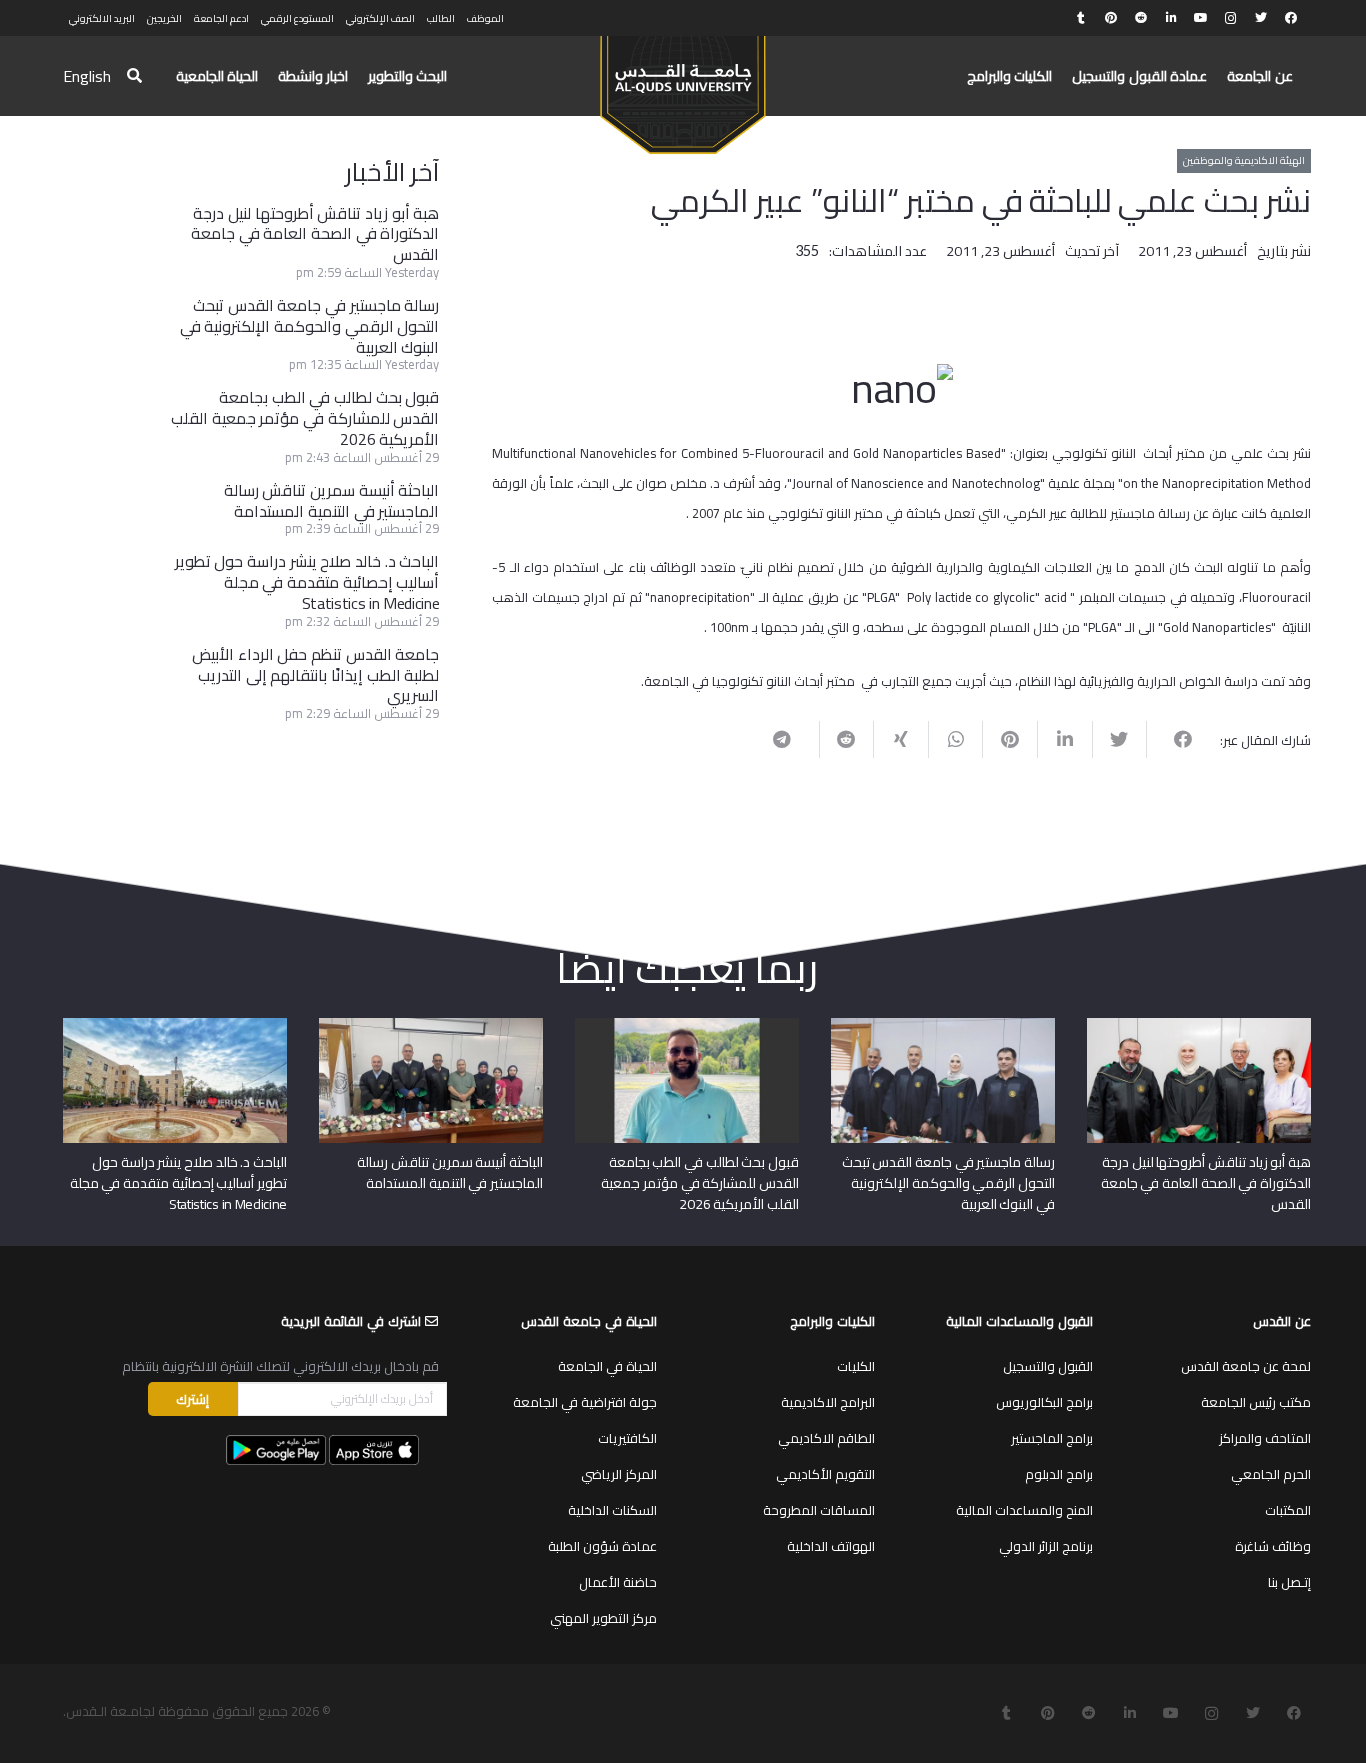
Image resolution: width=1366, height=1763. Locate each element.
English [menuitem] (87, 76)
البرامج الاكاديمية (828, 1402)
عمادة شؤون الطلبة (602, 1546)
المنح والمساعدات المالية (1024, 1510)
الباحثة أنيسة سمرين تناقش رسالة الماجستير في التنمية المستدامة (332, 500)
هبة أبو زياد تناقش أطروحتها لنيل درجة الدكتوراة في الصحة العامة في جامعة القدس (315, 234)
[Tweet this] (1119, 739)
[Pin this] (1009, 739)
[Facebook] (1291, 18)
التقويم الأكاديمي (825, 1474)
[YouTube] (1201, 18)
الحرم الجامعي (1271, 1474)
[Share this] (1173, 739)
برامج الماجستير (1052, 1438)
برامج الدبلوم (1059, 1474)
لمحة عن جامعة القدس (1246, 1366)
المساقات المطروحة (819, 1510)
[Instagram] (1231, 18)
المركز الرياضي (619, 1474)
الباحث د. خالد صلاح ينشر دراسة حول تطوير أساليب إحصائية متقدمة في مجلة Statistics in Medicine (307, 582)
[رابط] (682, 86)
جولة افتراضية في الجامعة (585, 1402)
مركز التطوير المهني (603, 1618)
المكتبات (1288, 1510)
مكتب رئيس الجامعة (1256, 1402)
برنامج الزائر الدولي (1046, 1546)
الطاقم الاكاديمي (826, 1438)
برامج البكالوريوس (1044, 1402)
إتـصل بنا (1289, 1582)
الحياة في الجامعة (607, 1366)
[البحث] (134, 76)
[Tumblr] (1081, 18)
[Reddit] (1141, 18)
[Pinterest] (1111, 18)
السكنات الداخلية (612, 1510)
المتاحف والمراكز (1265, 1438)
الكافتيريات (627, 1438)
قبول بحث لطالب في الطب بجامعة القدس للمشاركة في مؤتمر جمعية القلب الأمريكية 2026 (305, 418)
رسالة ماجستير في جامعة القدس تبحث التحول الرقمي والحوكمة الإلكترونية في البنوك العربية (310, 326)
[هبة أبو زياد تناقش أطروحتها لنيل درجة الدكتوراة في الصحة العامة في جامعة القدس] (1199, 1025)
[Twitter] (1261, 18)
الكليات (856, 1366)
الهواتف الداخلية (831, 1546)
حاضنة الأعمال (618, 1582)
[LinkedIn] (1171, 18)
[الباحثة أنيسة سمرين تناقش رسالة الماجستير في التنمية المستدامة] (431, 1025)
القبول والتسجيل (1048, 1366)
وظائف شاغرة (1273, 1546)
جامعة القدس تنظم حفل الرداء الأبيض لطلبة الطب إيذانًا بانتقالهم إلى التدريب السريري (315, 675)
